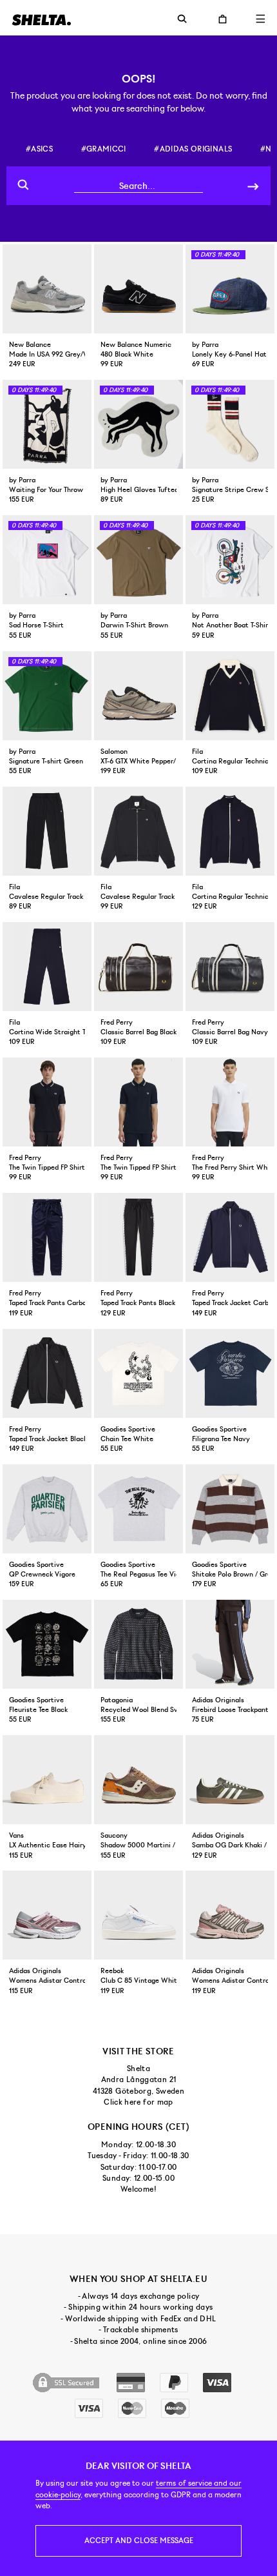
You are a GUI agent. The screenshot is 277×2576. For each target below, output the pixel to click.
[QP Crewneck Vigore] (47, 1509)
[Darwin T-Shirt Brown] (138, 560)
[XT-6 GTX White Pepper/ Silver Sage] (138, 696)
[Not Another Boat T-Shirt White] (230, 560)
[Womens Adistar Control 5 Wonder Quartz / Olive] (230, 1915)
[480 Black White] (138, 289)
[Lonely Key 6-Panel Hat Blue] (230, 289)
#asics (39, 149)
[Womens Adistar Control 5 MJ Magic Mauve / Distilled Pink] (47, 1915)
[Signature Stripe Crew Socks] (230, 424)
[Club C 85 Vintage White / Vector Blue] (138, 1915)
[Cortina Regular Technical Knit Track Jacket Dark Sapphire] (230, 831)
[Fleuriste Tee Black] (47, 1644)
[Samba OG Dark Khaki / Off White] (230, 1780)
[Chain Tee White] (138, 1373)
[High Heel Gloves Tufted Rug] (138, 424)
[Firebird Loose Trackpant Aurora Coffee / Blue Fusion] (230, 1644)
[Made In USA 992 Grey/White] (47, 289)
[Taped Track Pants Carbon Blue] (47, 1237)
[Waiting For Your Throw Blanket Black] (47, 424)
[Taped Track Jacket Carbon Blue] (230, 1237)
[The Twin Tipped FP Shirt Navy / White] (138, 1102)
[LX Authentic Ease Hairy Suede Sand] (47, 1780)
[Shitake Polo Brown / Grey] (230, 1509)
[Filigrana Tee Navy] (230, 1373)
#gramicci (104, 149)
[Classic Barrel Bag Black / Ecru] (138, 967)
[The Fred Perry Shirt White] (230, 1102)
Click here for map (138, 2102)
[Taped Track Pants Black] (138, 1237)
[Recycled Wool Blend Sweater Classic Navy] (138, 1644)
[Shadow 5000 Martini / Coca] (138, 1780)
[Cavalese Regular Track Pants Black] (47, 831)
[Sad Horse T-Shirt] (47, 560)
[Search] (253, 185)
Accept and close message (139, 2541)
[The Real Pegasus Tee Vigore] (138, 1509)
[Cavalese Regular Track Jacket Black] (138, 831)
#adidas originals (193, 149)
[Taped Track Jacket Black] (47, 1373)
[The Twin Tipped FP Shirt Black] (47, 1102)
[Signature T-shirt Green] (47, 696)
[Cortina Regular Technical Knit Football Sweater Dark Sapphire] (230, 696)
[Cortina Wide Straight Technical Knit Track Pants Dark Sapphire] (47, 967)
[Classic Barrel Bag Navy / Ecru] (230, 967)
